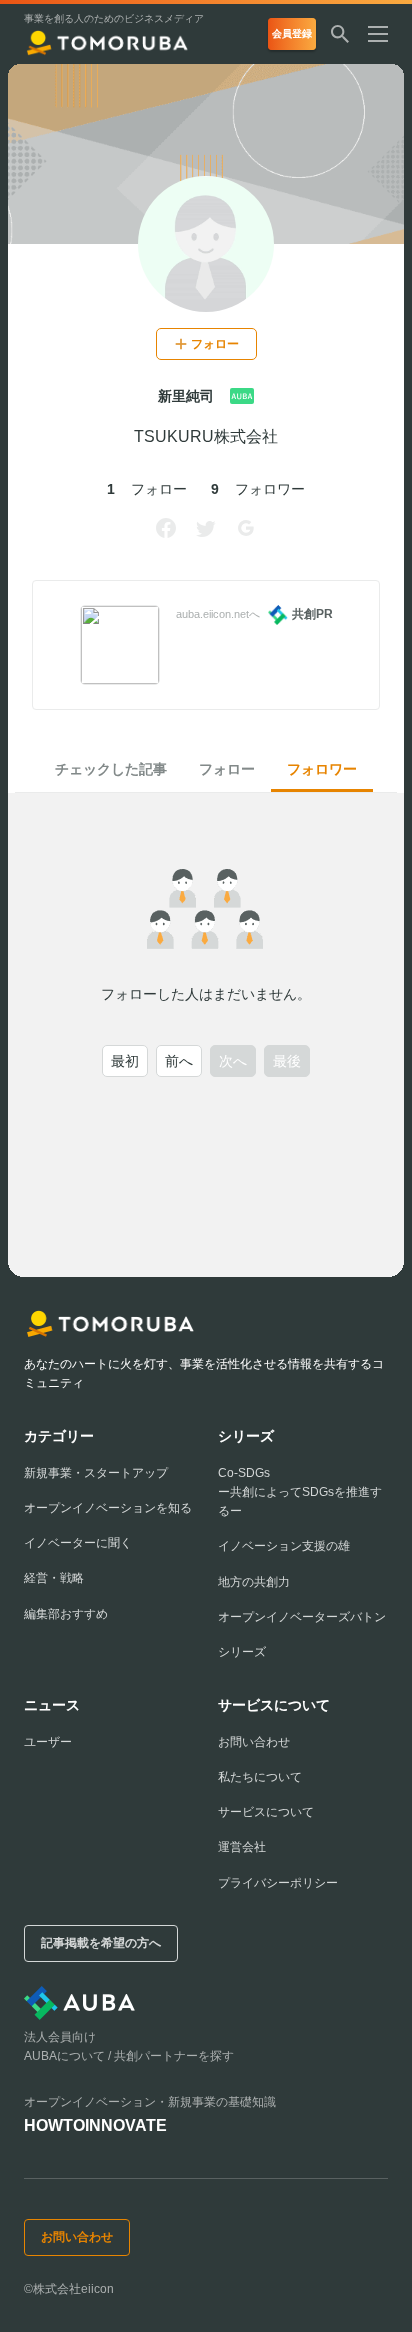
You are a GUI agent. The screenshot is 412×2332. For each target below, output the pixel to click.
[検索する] (340, 34)
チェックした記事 (111, 769)
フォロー (227, 769)
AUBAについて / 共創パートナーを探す (129, 2056)
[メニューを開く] (386, 34)
